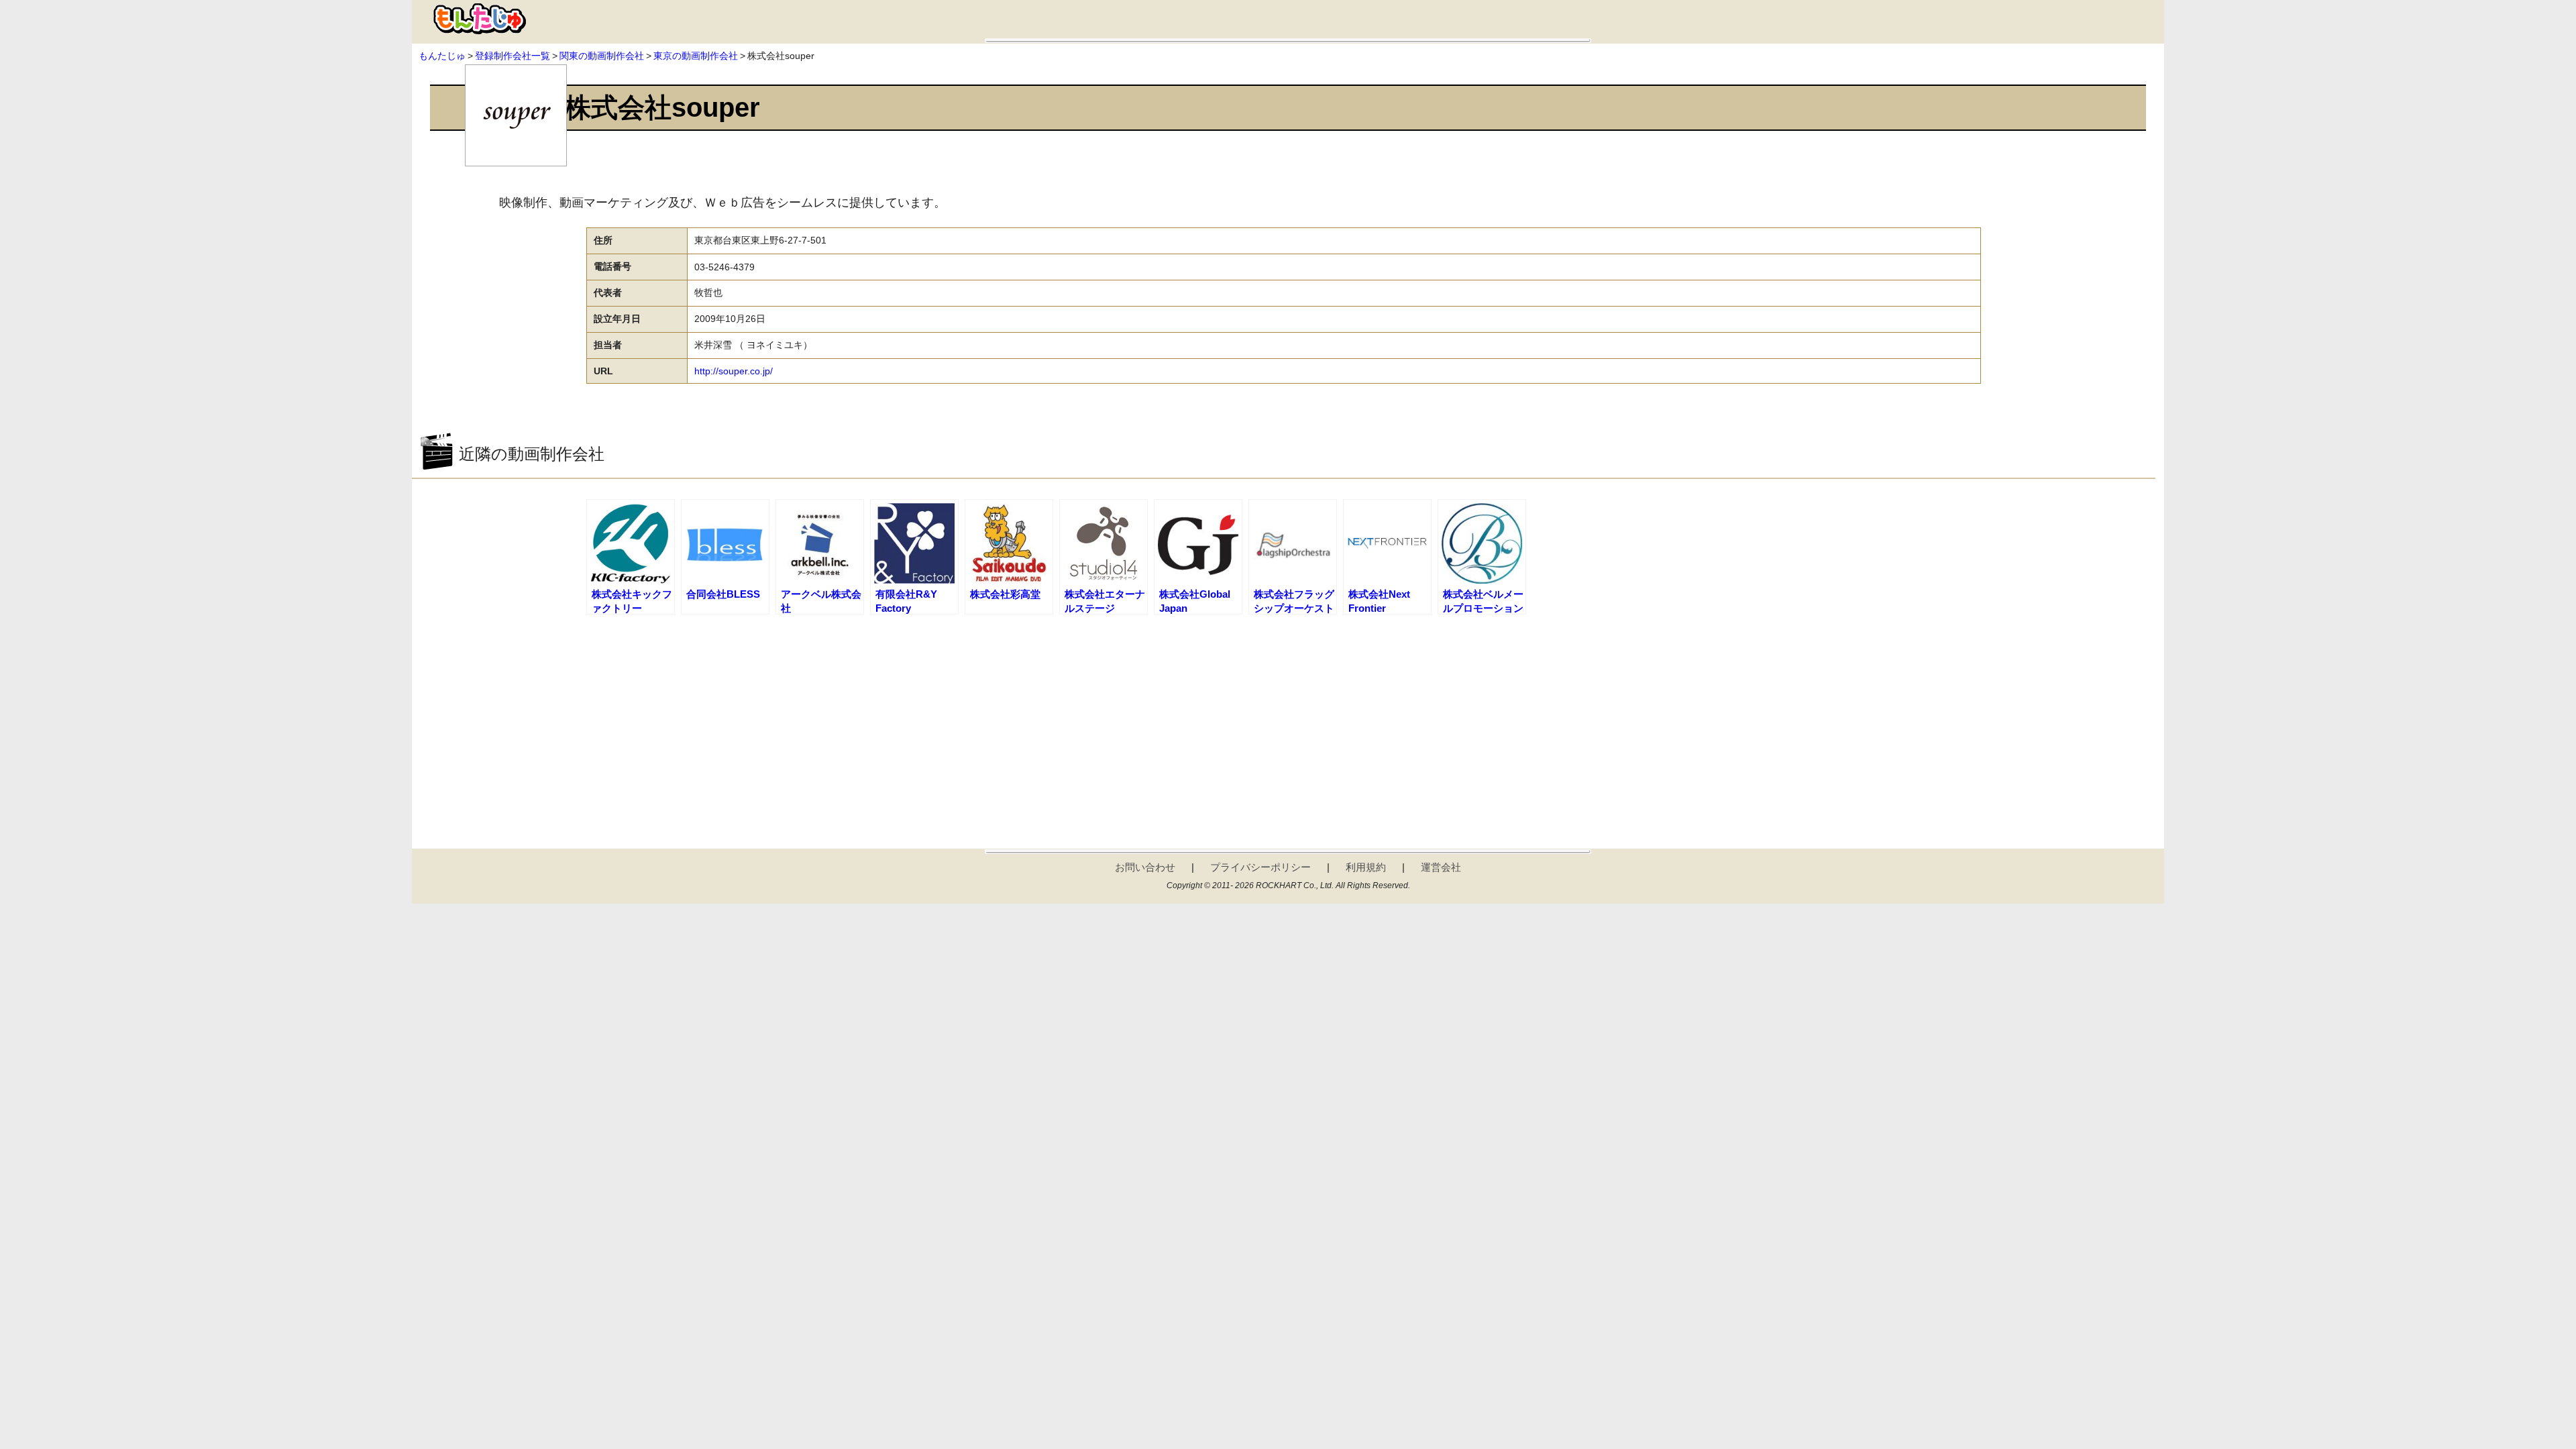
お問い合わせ (1145, 867)
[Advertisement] (1283, 721)
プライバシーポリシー (1260, 867)
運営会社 (1441, 867)
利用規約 (1366, 867)
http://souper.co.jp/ (734, 371)
